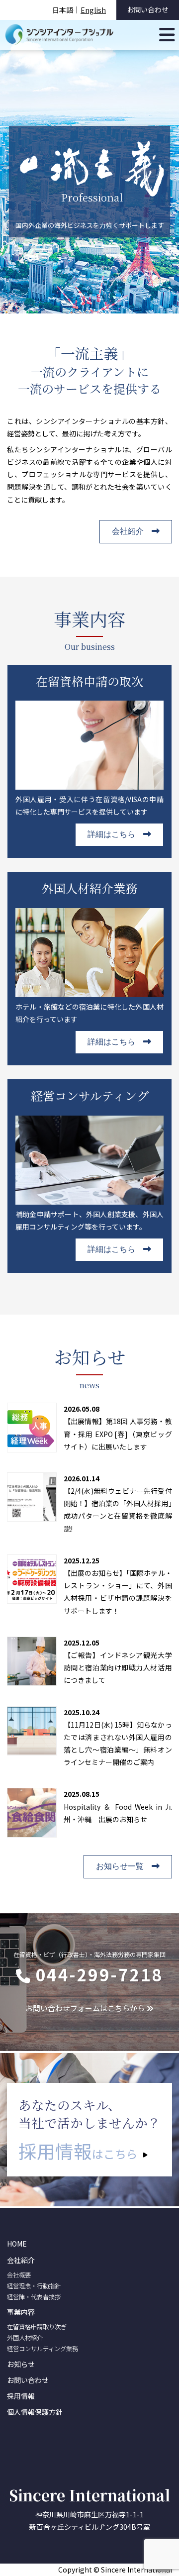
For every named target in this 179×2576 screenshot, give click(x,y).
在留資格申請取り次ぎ (37, 2327)
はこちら (78, 2151)
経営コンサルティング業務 (43, 2349)
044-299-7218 (99, 1974)
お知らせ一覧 (120, 1866)
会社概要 (19, 2275)
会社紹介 (128, 531)
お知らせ (21, 2364)
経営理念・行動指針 (34, 2286)
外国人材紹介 (25, 2338)
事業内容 (21, 2312)
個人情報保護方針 (35, 2412)
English (93, 10)
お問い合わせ (148, 9)
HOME (17, 2244)
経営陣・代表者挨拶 (34, 2297)
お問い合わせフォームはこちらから (85, 2008)
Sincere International (89, 2495)
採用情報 (21, 2396)
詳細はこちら (111, 834)
